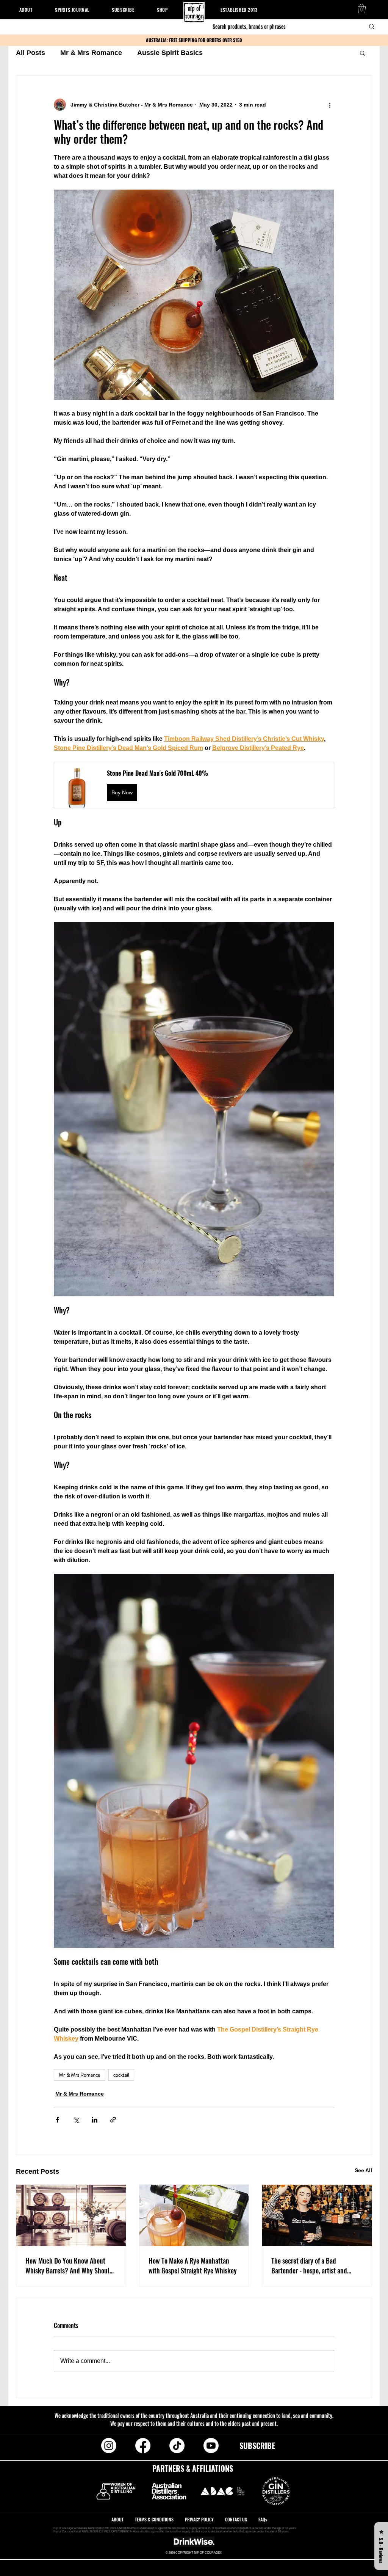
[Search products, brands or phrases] (372, 27)
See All (363, 2170)
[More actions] (330, 105)
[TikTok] (177, 2446)
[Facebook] (143, 2446)
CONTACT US (236, 2519)
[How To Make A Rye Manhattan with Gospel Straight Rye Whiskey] (194, 2215)
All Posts (31, 53)
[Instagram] (109, 2446)
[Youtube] (211, 2446)
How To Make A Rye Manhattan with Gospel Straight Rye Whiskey (193, 2265)
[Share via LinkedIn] (95, 2120)
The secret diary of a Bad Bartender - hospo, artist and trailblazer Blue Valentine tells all (316, 2265)
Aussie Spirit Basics (170, 53)
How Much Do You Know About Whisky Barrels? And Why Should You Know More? (69, 2265)
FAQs (263, 2519)
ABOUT (118, 2519)
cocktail (121, 2075)
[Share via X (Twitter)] (76, 2120)
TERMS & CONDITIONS (155, 2519)
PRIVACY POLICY (200, 2519)
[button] (362, 9)
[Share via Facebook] (57, 2120)
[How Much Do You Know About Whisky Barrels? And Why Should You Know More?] (71, 2215)
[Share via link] (113, 2120)
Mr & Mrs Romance (91, 53)
